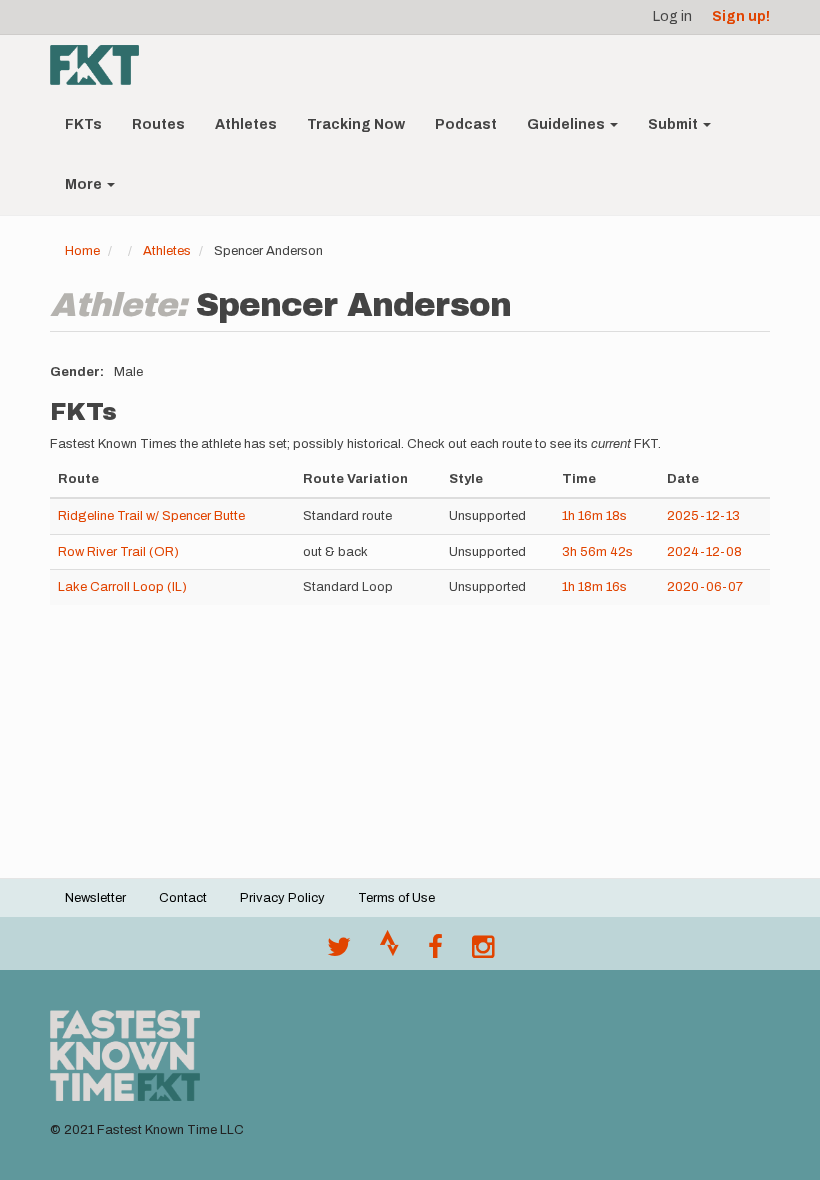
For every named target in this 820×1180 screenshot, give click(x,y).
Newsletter (95, 898)
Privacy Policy (282, 898)
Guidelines (567, 124)
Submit (674, 124)
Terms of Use (396, 898)
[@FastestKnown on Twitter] (339, 952)
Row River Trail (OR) (118, 552)
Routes (158, 124)
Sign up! (741, 16)
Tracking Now (356, 124)
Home (82, 251)
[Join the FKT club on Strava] (389, 952)
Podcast (466, 124)
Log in (672, 16)
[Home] (102, 65)
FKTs (83, 124)
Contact (183, 898)
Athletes (246, 124)
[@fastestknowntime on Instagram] (483, 952)
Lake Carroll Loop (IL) (122, 587)
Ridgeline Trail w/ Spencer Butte (151, 516)
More (85, 184)
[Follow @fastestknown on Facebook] (435, 952)
